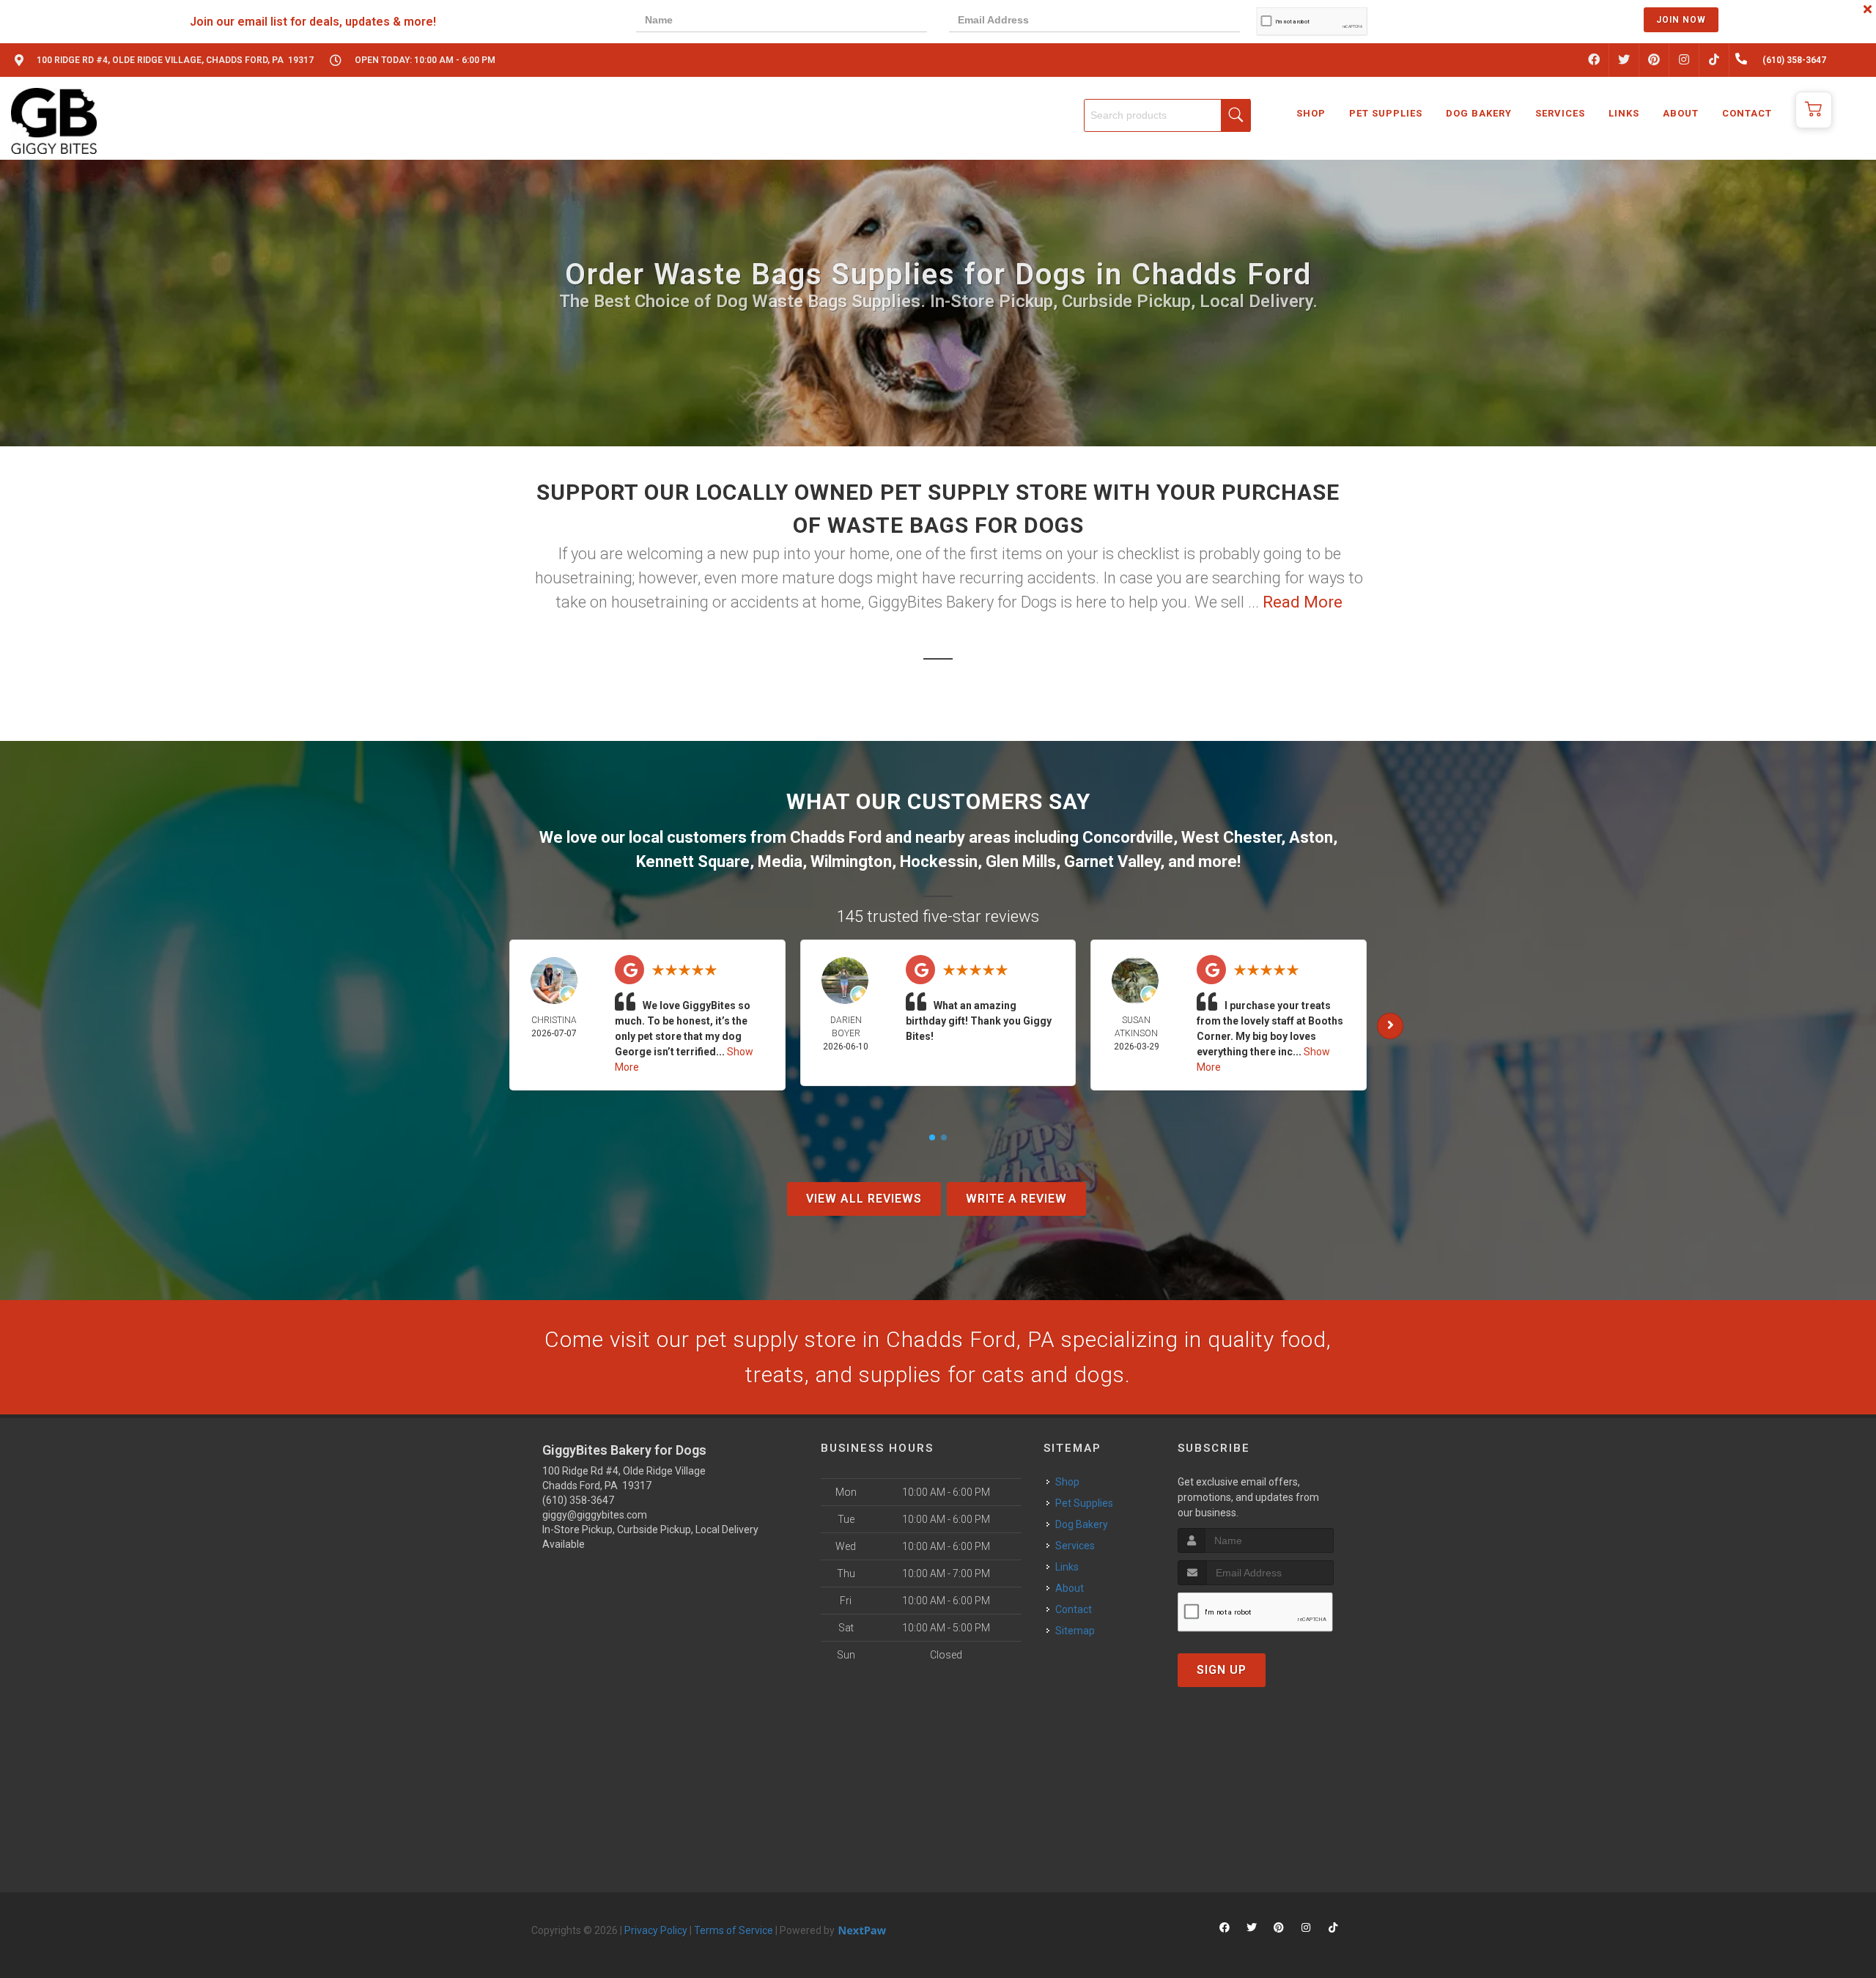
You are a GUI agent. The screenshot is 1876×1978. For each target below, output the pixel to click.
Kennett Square (693, 861)
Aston (1311, 837)
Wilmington (851, 861)
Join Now (1681, 20)
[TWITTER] (1624, 60)
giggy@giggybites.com (595, 1515)
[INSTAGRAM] (1684, 60)
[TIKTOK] (1714, 60)
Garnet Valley (1112, 861)
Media (780, 861)
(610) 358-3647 (578, 1500)
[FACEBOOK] (1594, 60)
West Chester (1231, 837)
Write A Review (1016, 1199)
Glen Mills (1021, 861)
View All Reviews (864, 1199)
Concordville (1128, 837)
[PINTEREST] (1654, 60)
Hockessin (939, 861)
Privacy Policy (656, 1930)
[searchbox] (1167, 115)
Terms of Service (734, 1930)
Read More (1303, 602)
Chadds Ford (836, 837)
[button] (1814, 110)
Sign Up (1222, 1670)
